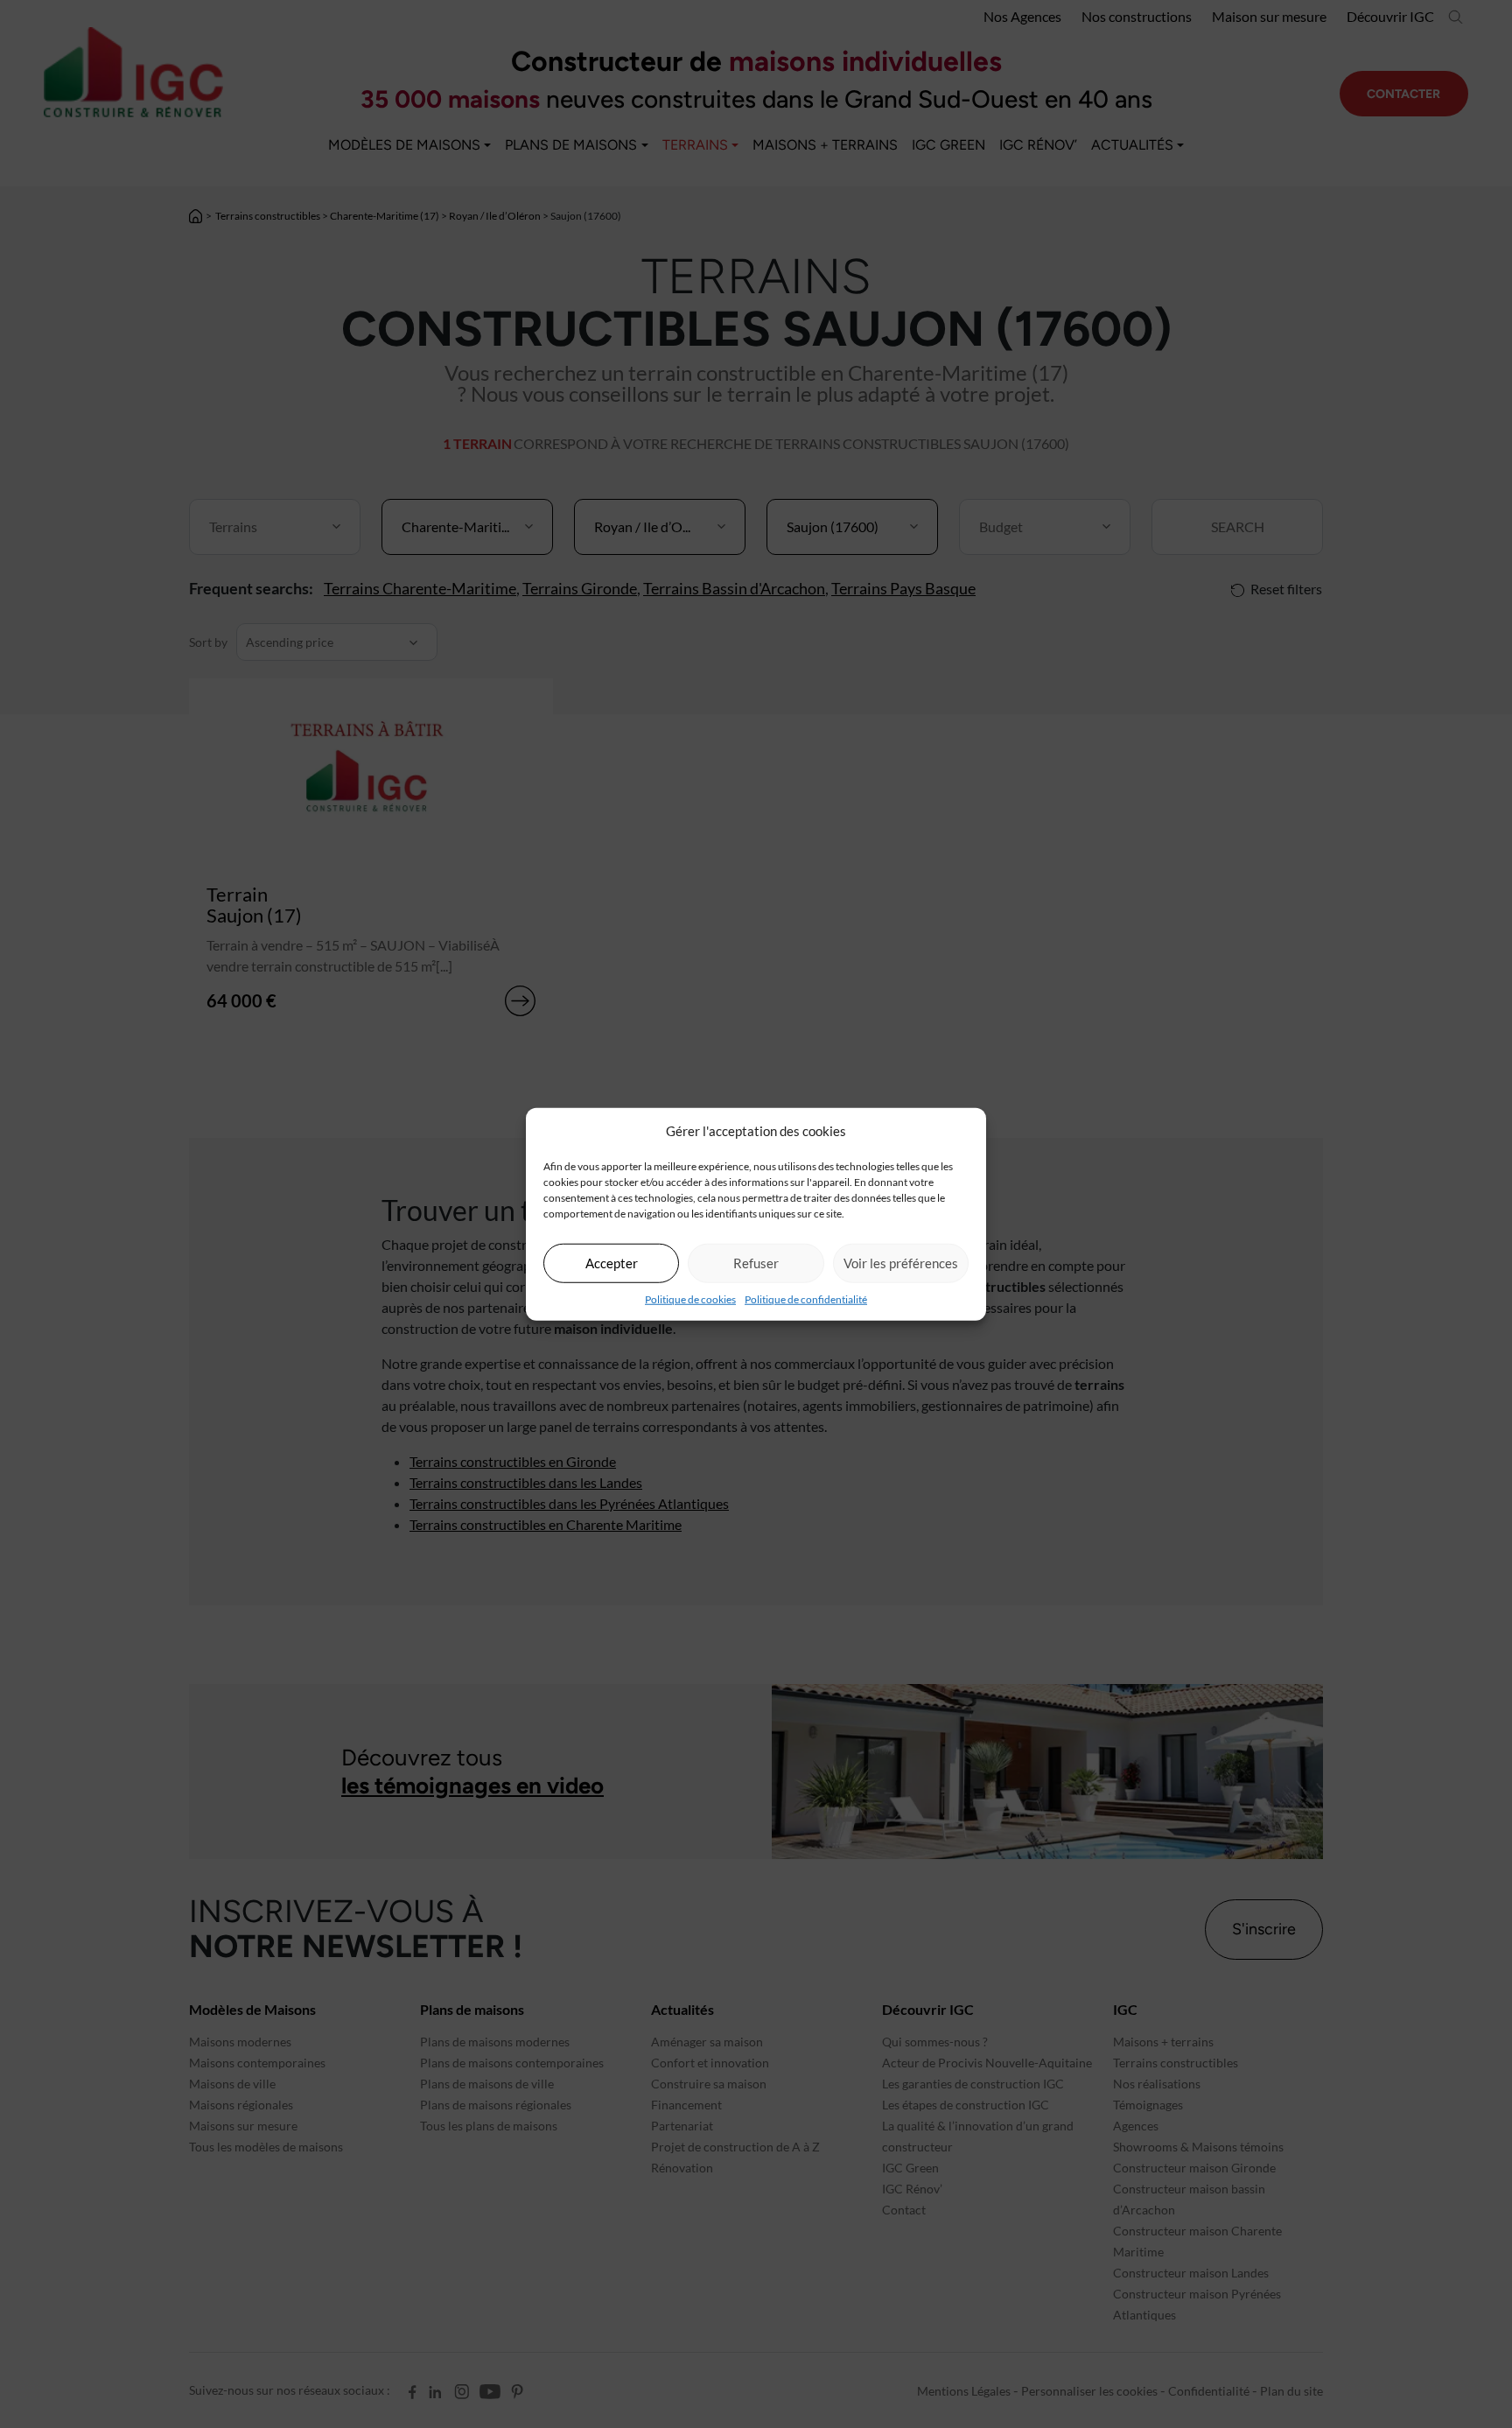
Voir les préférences (901, 1263)
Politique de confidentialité (806, 1298)
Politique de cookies (690, 1298)
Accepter (612, 1263)
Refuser (756, 1263)
